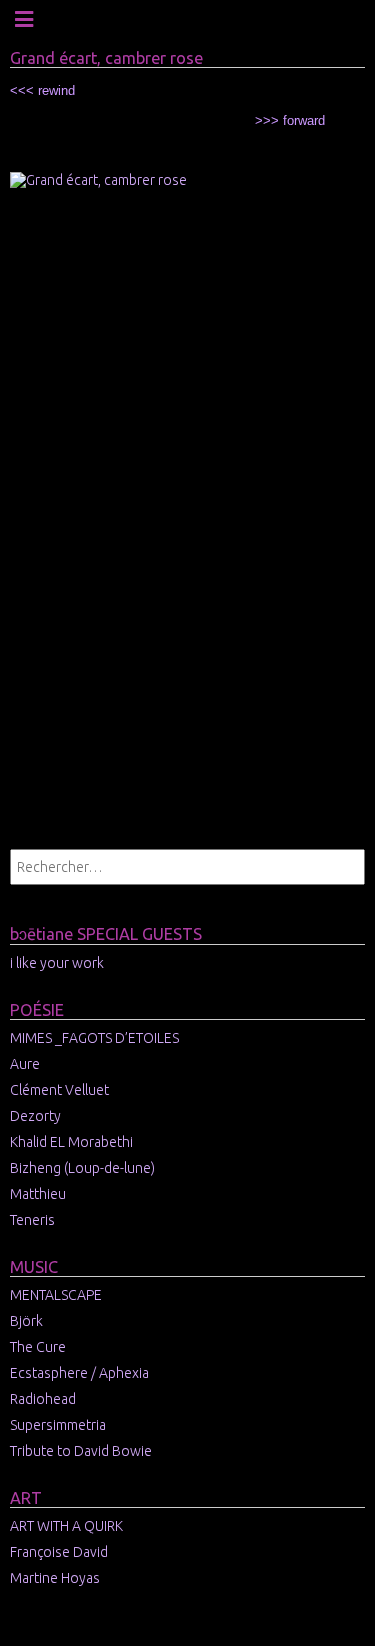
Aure (25, 1064)
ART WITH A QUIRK (66, 1526)
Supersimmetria (58, 1425)
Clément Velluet (59, 1090)
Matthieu (38, 1194)
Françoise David (59, 1552)
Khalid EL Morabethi (71, 1142)
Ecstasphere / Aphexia (79, 1373)
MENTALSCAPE (56, 1295)
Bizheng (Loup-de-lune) (82, 1168)
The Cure (38, 1347)
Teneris (32, 1220)
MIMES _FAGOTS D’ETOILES (94, 1038)
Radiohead (43, 1399)
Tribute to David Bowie (81, 1451)
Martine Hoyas (55, 1578)
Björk (26, 1321)
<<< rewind (42, 90)
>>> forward (290, 120)
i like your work (57, 963)
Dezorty (35, 1116)
